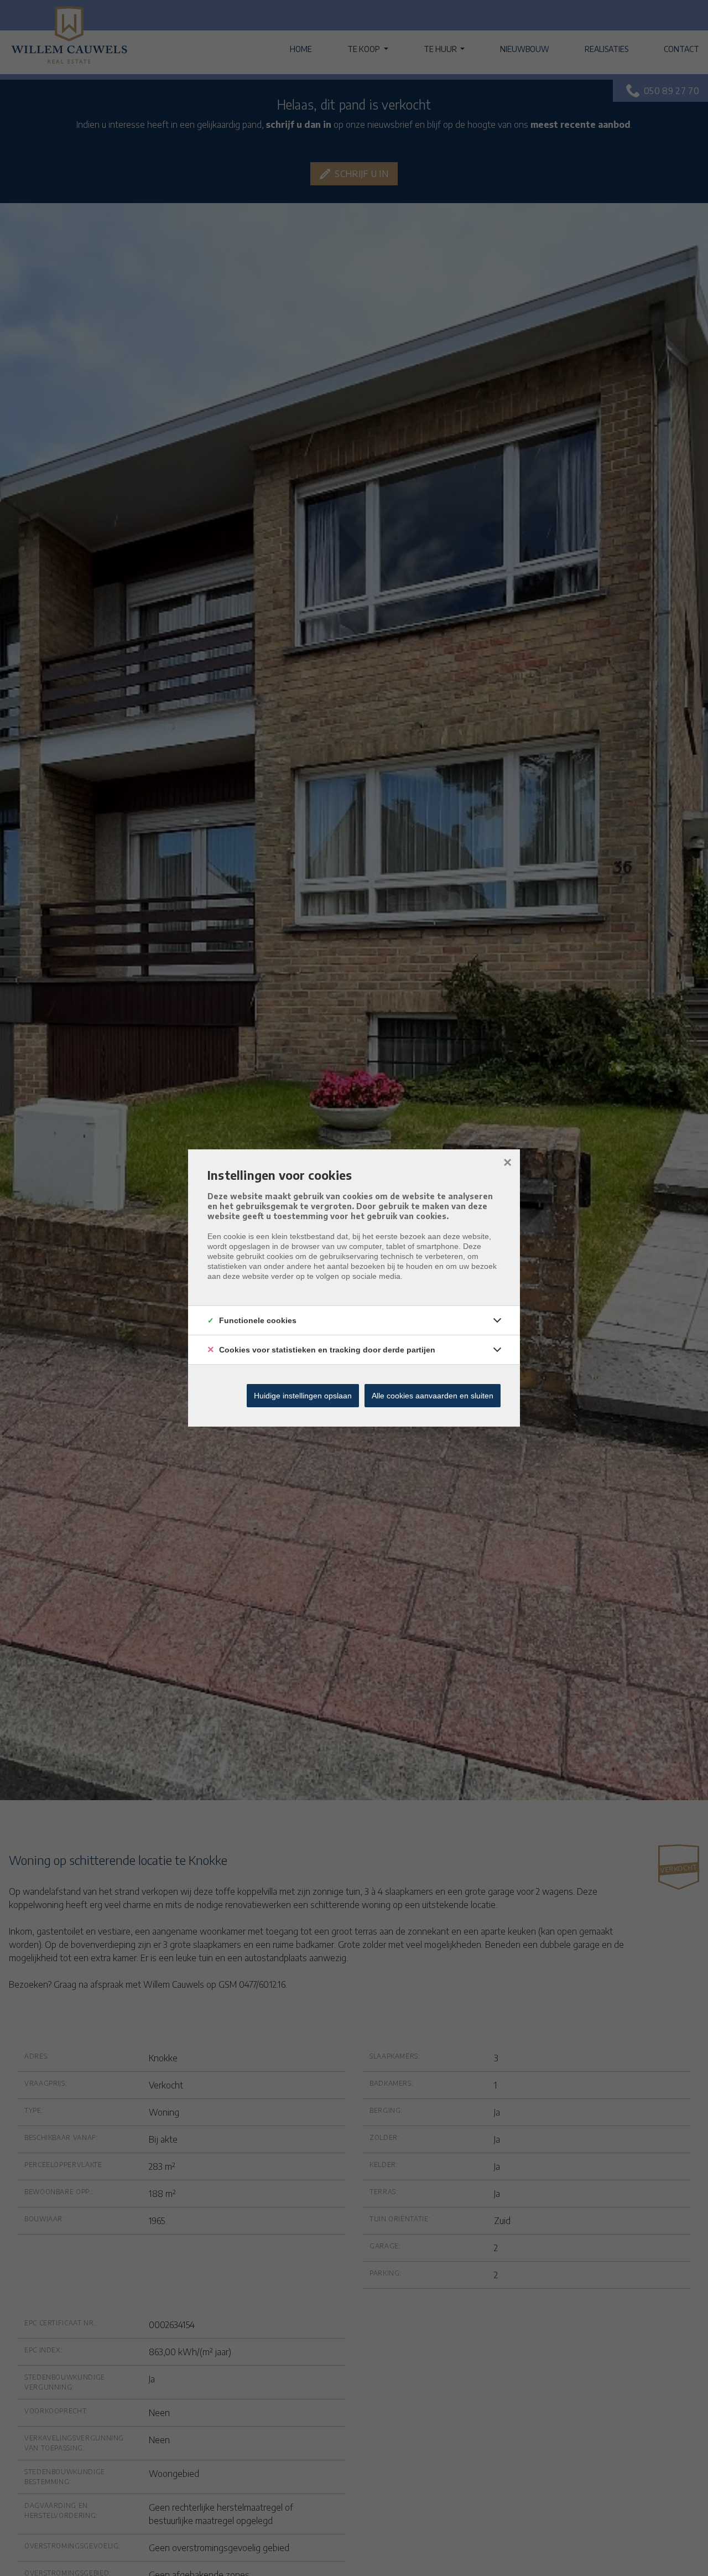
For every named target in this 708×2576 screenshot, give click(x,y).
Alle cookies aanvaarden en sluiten (433, 1396)
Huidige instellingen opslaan (303, 1396)
